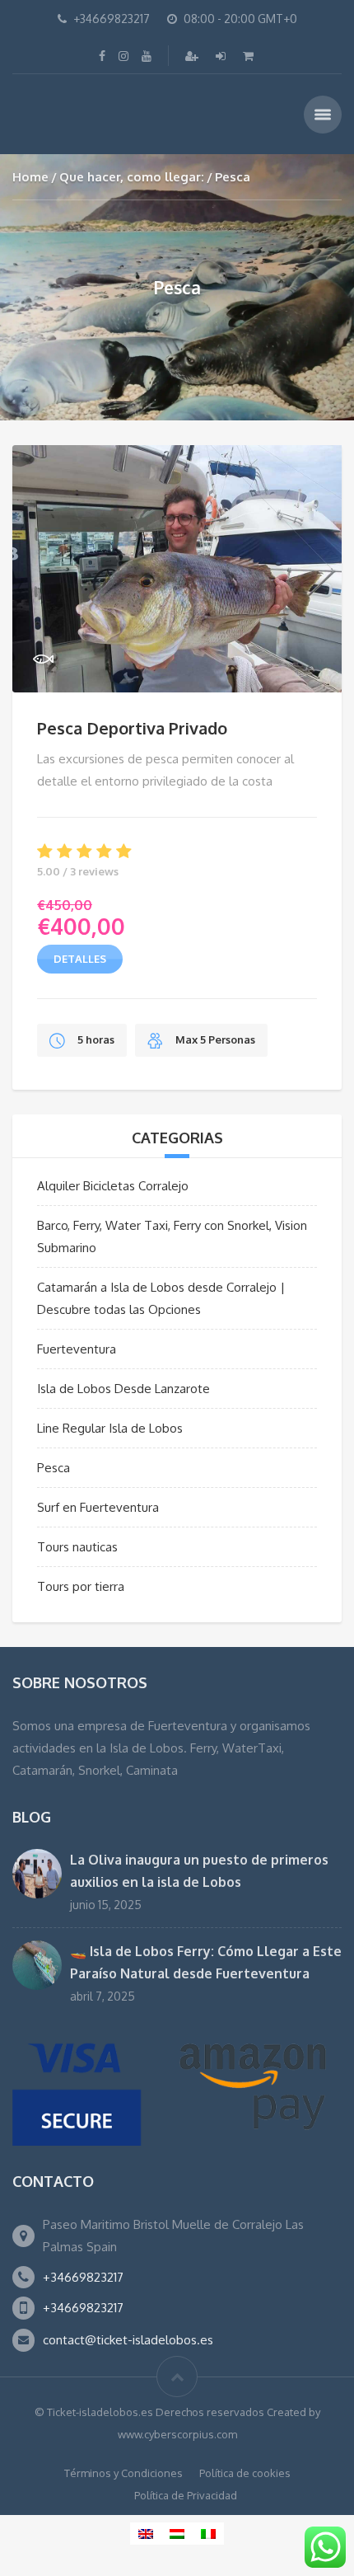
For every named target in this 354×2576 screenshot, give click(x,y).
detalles (80, 959)
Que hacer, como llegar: (132, 177)
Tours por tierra (81, 1586)
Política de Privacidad (186, 2495)
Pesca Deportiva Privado (132, 728)
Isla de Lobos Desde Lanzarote (123, 1389)
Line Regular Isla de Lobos (110, 1428)
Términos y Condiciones (123, 2473)
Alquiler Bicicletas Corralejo (113, 1186)
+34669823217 (83, 2277)
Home (30, 177)
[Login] (222, 56)
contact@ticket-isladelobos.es (128, 2340)
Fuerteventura (77, 1349)
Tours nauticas (77, 1547)
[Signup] (193, 56)
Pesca (54, 1468)
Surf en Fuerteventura (98, 1507)
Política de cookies (245, 2473)
